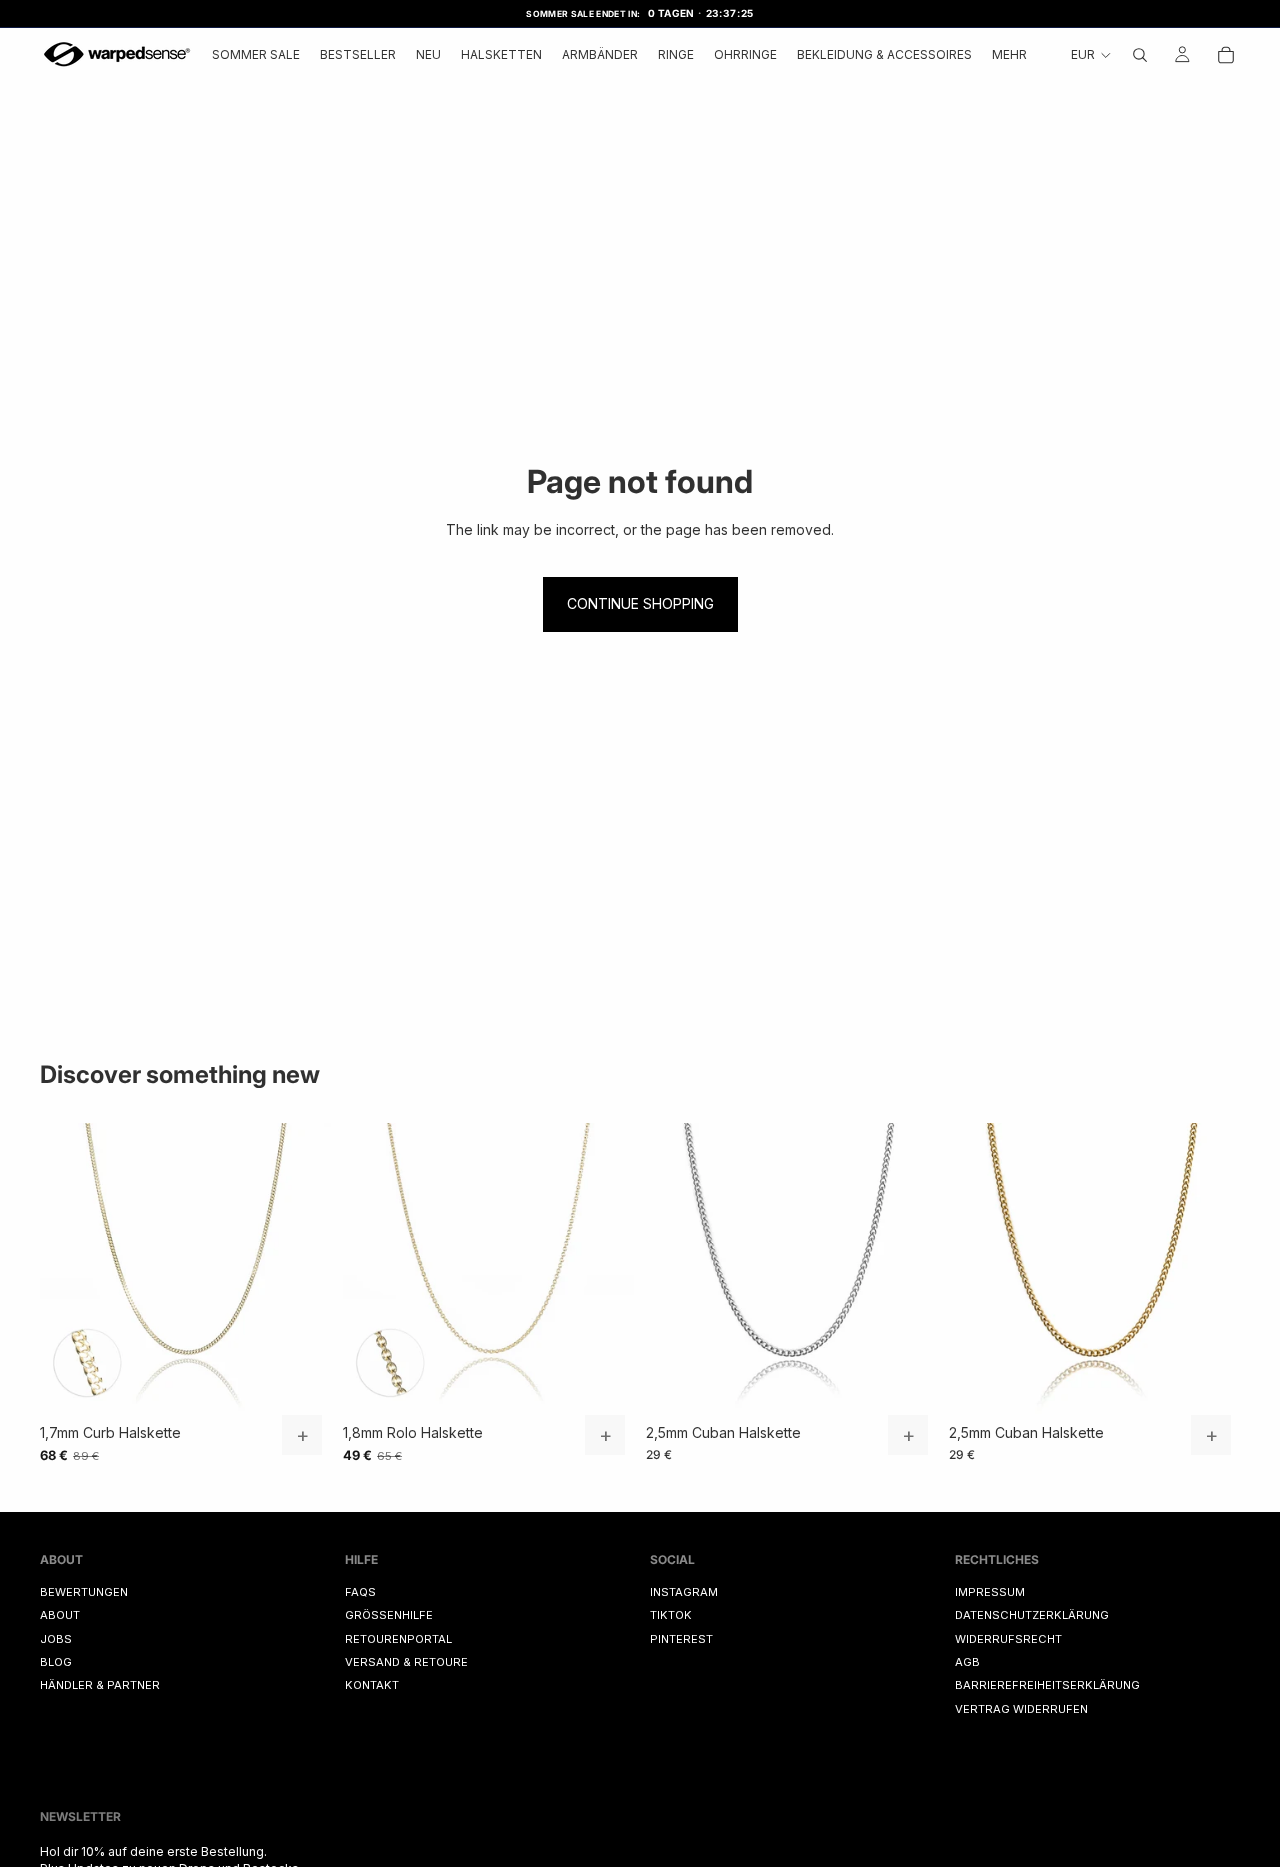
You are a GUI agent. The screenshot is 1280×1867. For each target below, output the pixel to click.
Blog (56, 1662)
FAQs (360, 1592)
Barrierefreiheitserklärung (1047, 1685)
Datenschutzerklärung (1032, 1615)
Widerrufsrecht (1008, 1638)
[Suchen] (1140, 54)
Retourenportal (398, 1638)
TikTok (671, 1615)
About (60, 1615)
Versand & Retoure (406, 1662)
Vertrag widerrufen (1021, 1709)
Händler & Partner (100, 1685)
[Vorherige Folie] (70, 1268)
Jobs (56, 1638)
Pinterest (681, 1638)
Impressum (990, 1592)
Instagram (684, 1592)
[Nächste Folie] (301, 1268)
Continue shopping (640, 603)
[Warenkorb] (1226, 54)
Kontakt (372, 1685)
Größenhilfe (389, 1615)
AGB (967, 1662)
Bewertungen (84, 1592)
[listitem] (1009, 55)
